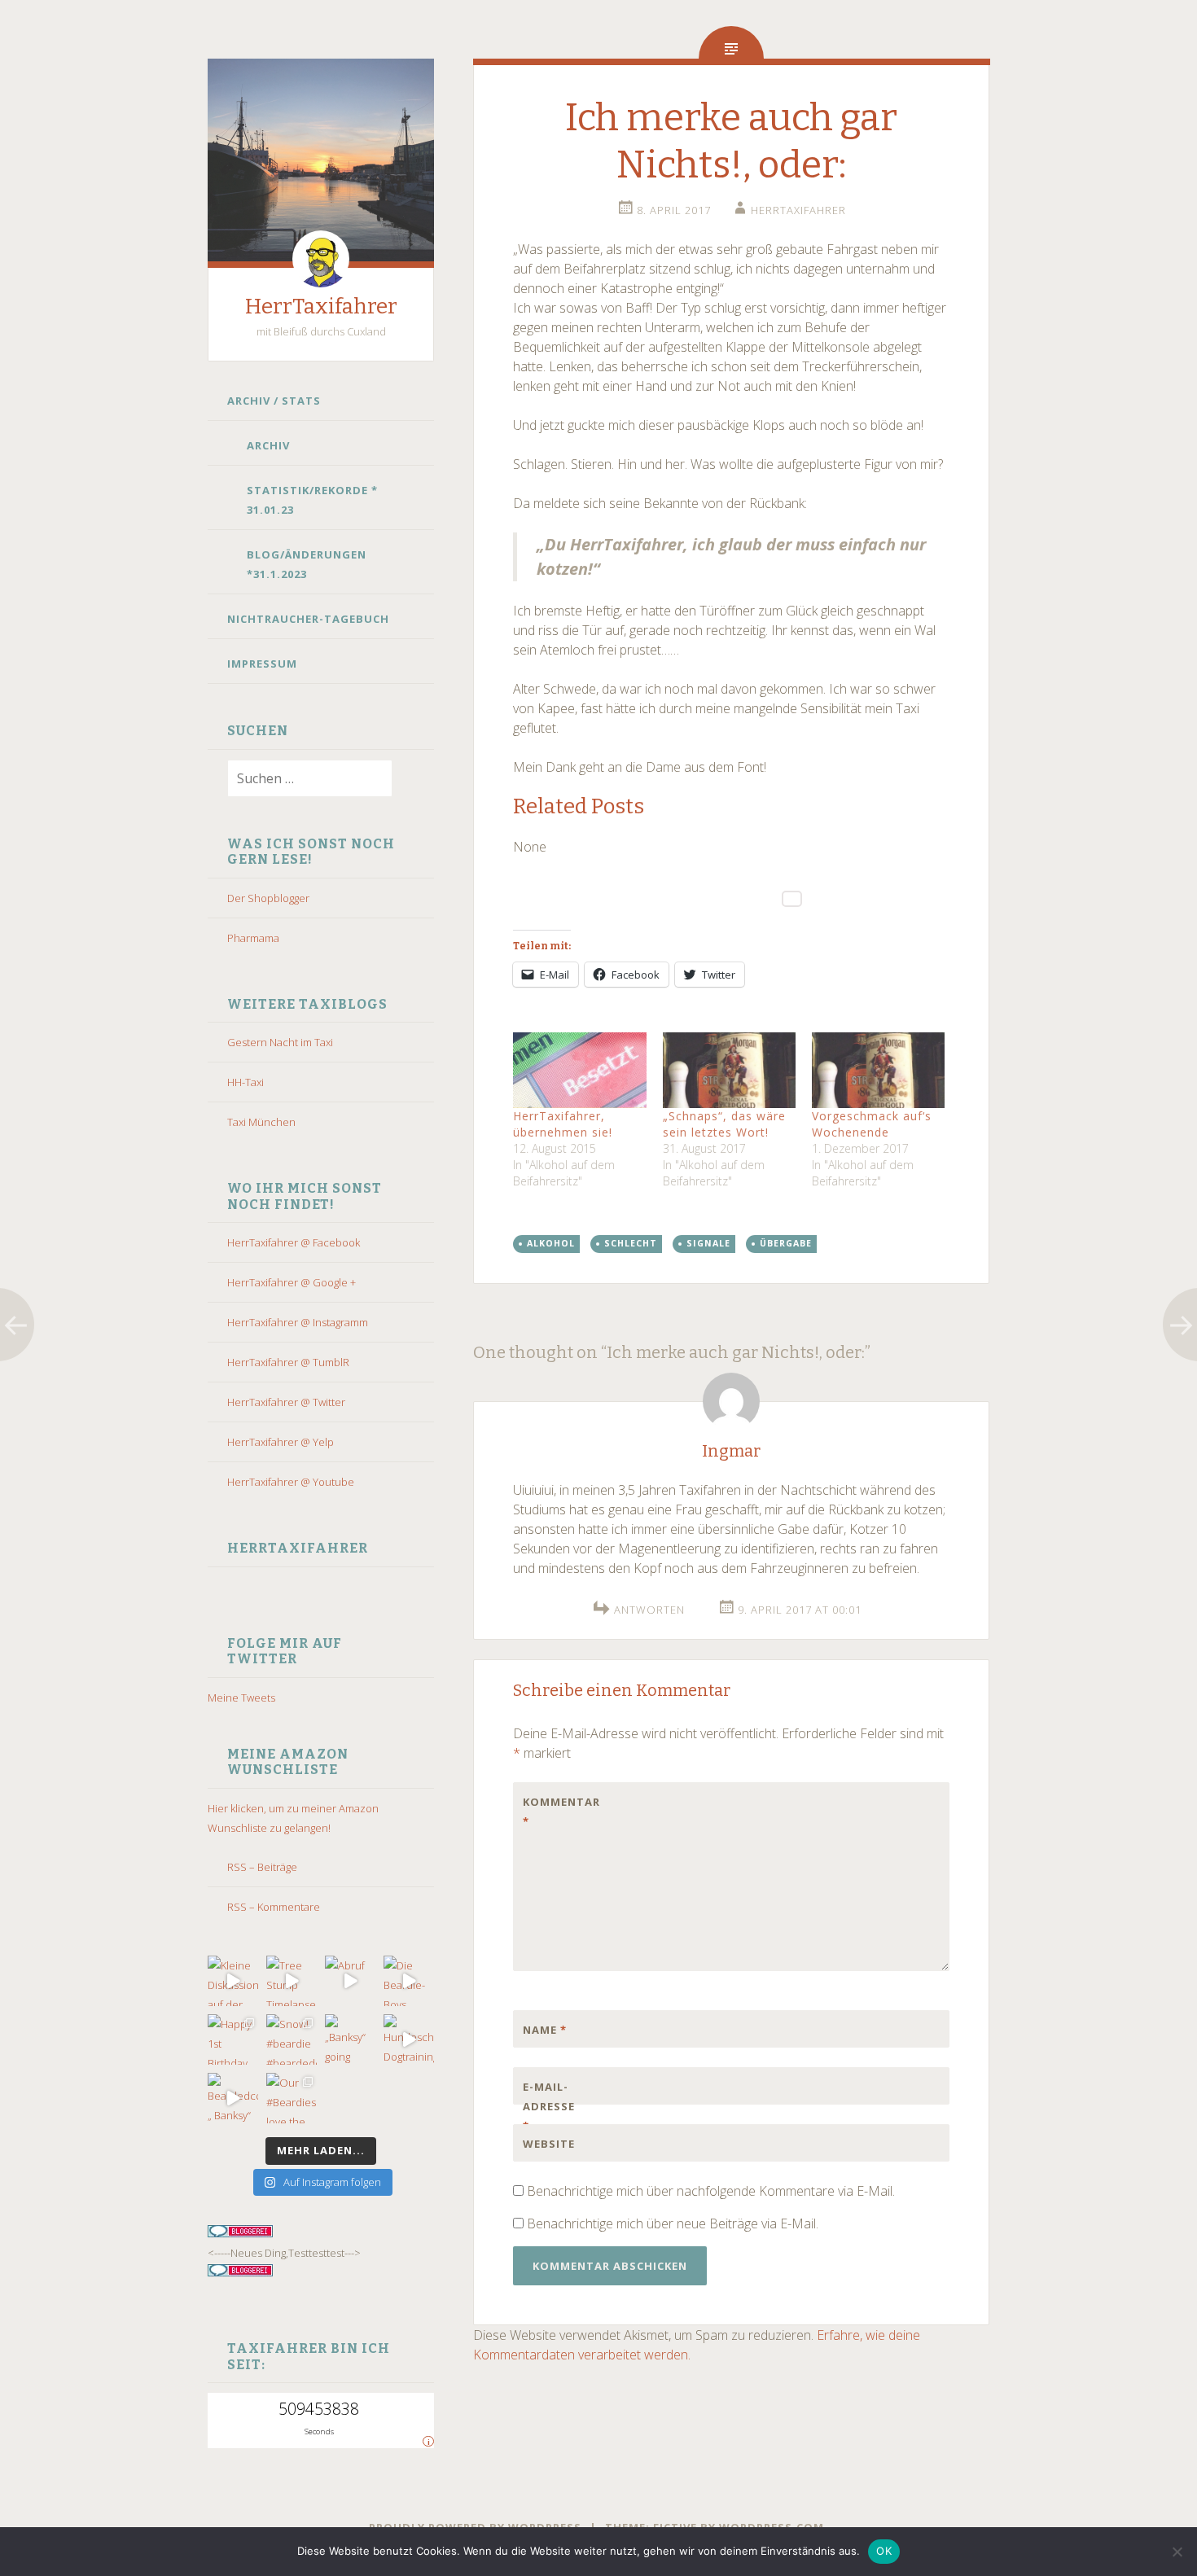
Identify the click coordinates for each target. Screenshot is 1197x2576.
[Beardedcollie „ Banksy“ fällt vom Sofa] (233, 2098)
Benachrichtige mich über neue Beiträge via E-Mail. (673, 2223)
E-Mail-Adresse (549, 2106)
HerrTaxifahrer (321, 307)
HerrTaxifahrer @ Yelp (281, 1442)
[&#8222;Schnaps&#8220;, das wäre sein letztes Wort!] (729, 1070)
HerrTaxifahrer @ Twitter (286, 1402)
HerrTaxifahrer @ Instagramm (298, 1322)
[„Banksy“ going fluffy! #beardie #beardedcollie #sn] (350, 2039)
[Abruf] (350, 1981)
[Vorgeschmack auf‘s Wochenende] (878, 1070)
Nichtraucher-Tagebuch (308, 619)
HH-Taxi (246, 1082)
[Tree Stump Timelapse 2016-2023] (292, 1981)
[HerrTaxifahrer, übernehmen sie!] (579, 1070)
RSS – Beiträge (262, 1867)
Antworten (649, 1610)
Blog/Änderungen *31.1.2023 (307, 564)
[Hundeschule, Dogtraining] (409, 2039)
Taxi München (261, 1122)
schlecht (631, 1243)
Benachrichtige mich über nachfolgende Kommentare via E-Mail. (711, 2191)
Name (545, 2030)
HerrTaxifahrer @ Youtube (291, 1482)
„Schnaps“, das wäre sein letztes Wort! (724, 1124)
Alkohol (551, 1243)
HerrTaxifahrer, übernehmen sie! (563, 1124)
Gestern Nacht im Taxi (280, 1042)
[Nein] (1177, 2552)
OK (884, 2551)
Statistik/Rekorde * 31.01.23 (312, 500)
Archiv (268, 445)
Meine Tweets (241, 1698)
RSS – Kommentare (274, 1907)
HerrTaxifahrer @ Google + (292, 1282)
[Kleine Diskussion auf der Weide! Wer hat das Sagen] (233, 1981)
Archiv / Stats (274, 401)
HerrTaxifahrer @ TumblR (288, 1362)
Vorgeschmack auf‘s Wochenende (872, 1124)
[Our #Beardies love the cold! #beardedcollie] (292, 2098)
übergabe (786, 1243)
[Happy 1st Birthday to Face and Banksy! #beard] (233, 2039)
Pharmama (253, 938)
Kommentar (557, 1812)
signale (708, 1243)
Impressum (262, 664)
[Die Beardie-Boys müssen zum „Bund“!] (409, 1981)
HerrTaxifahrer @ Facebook (294, 1242)
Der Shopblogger (268, 898)
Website (549, 2144)
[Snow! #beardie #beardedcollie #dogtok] (292, 2039)
